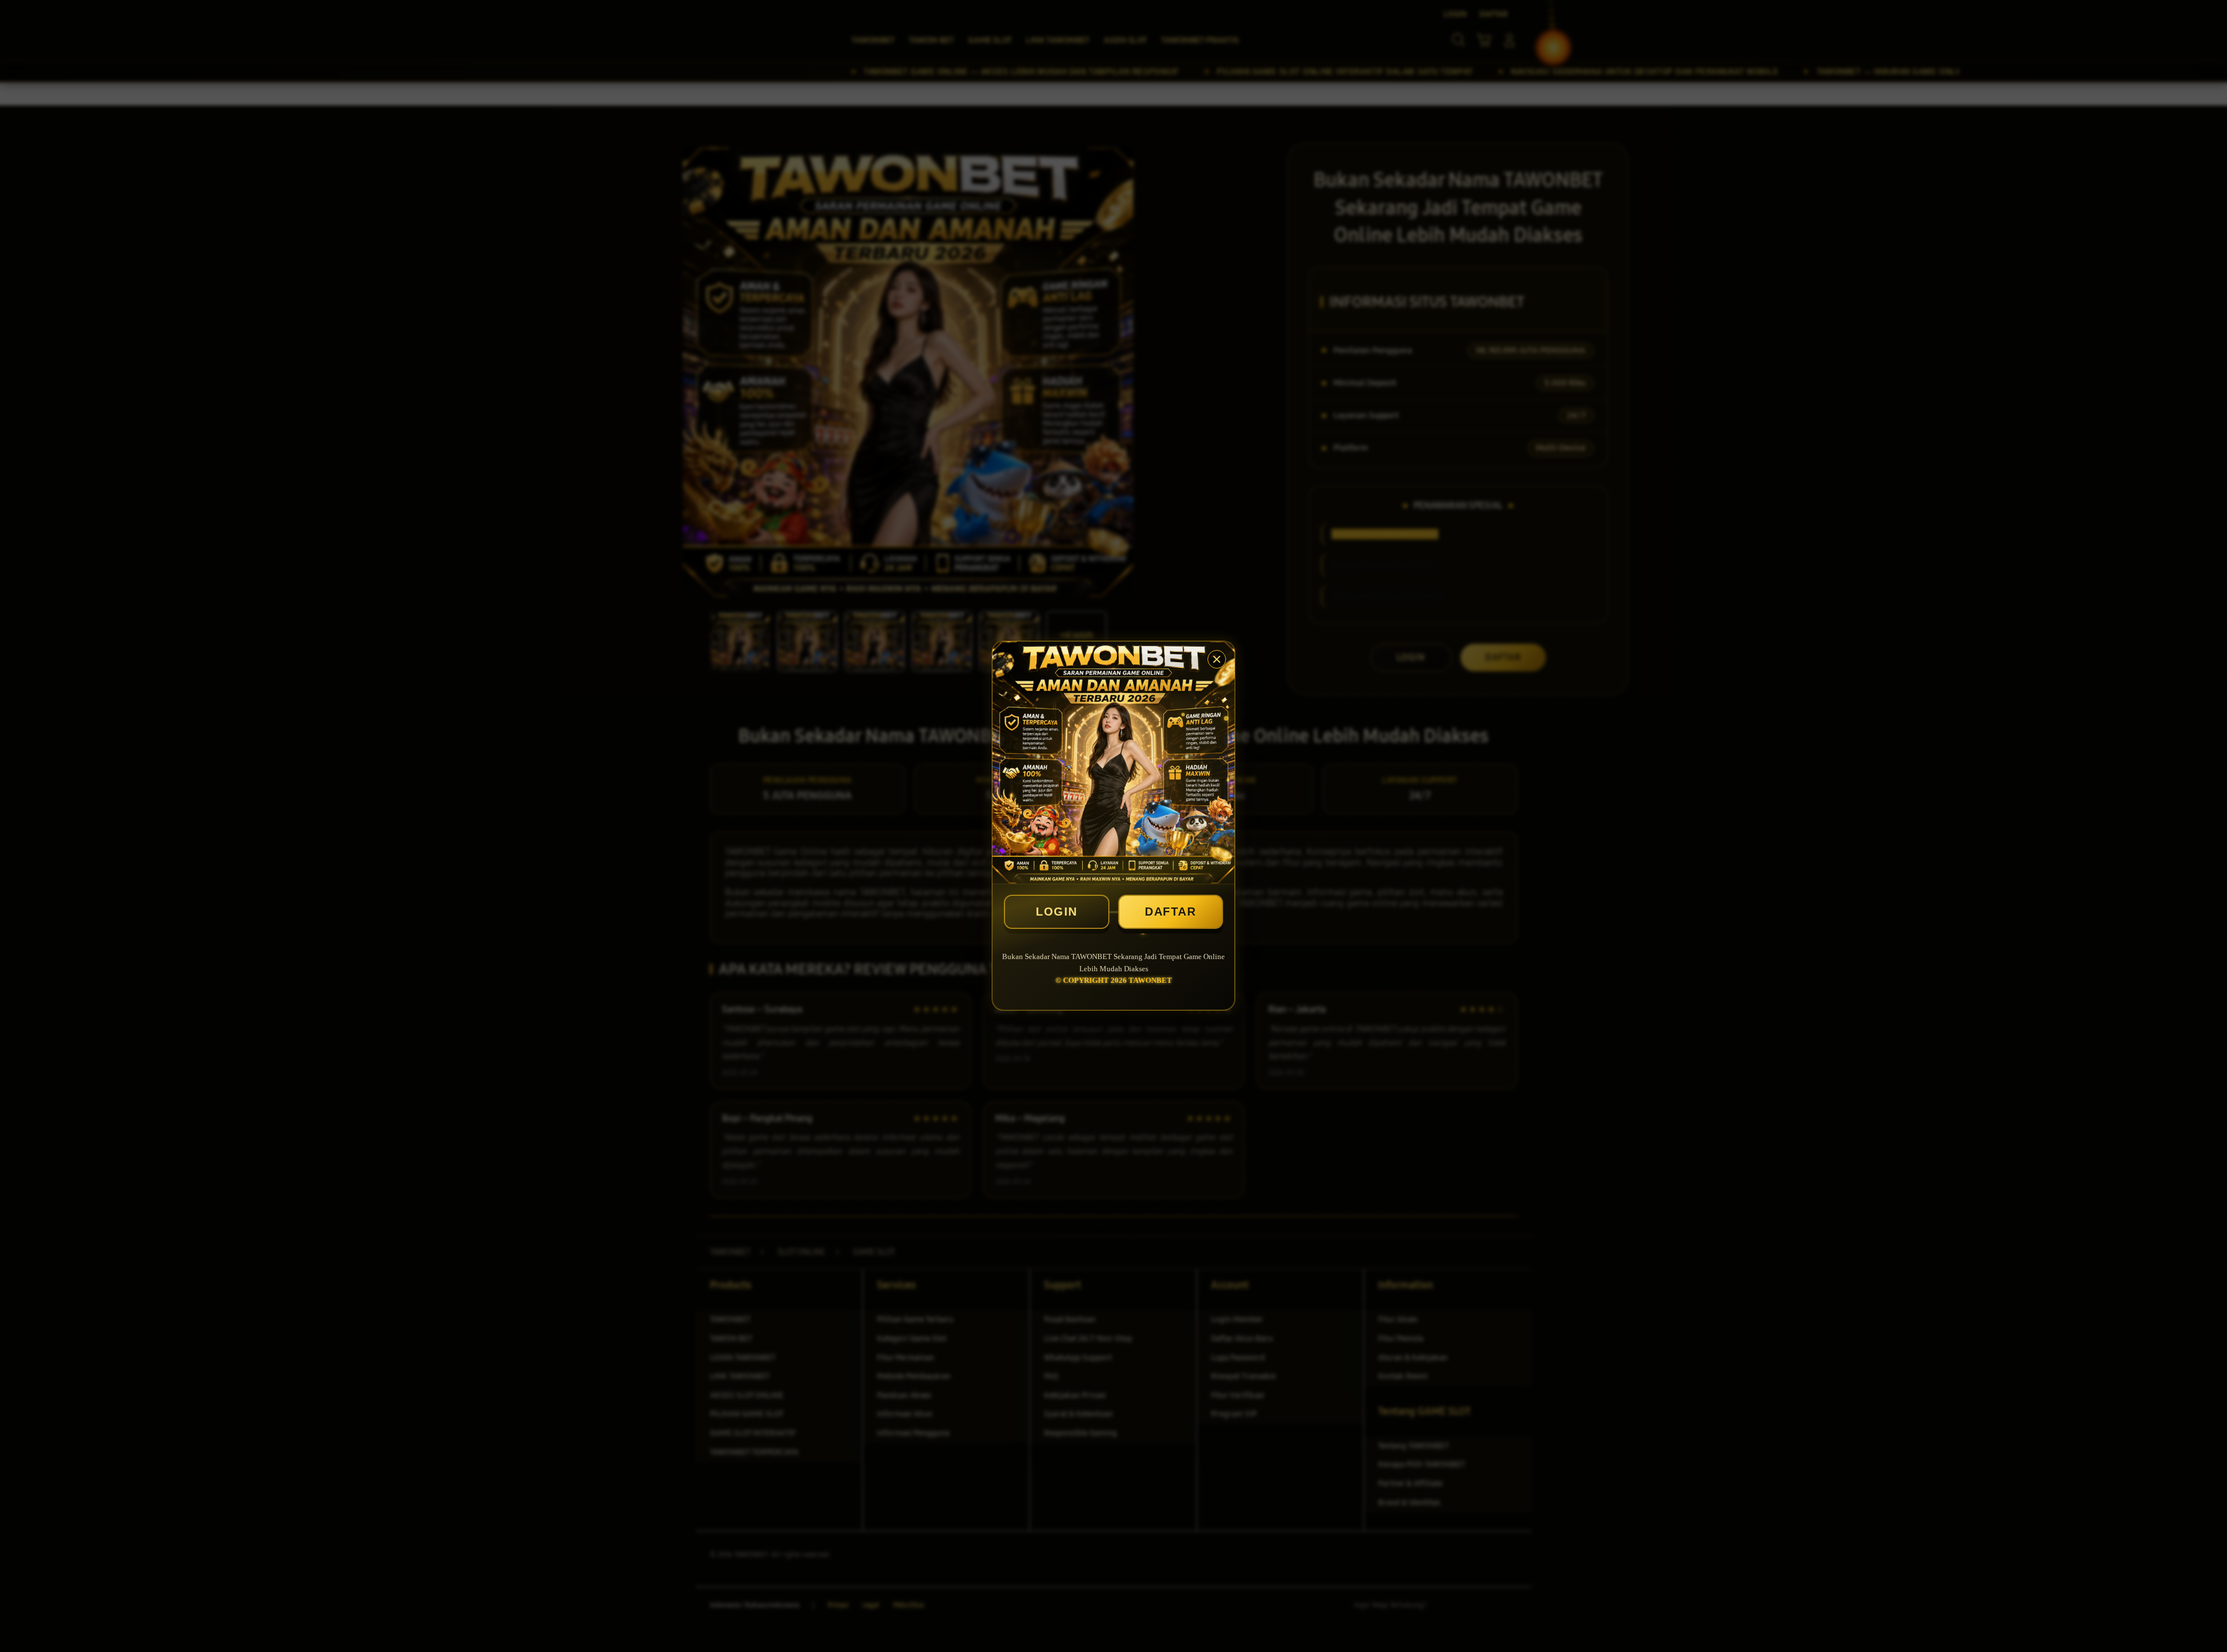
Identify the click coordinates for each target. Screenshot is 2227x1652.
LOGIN (1057, 912)
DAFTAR (1170, 912)
